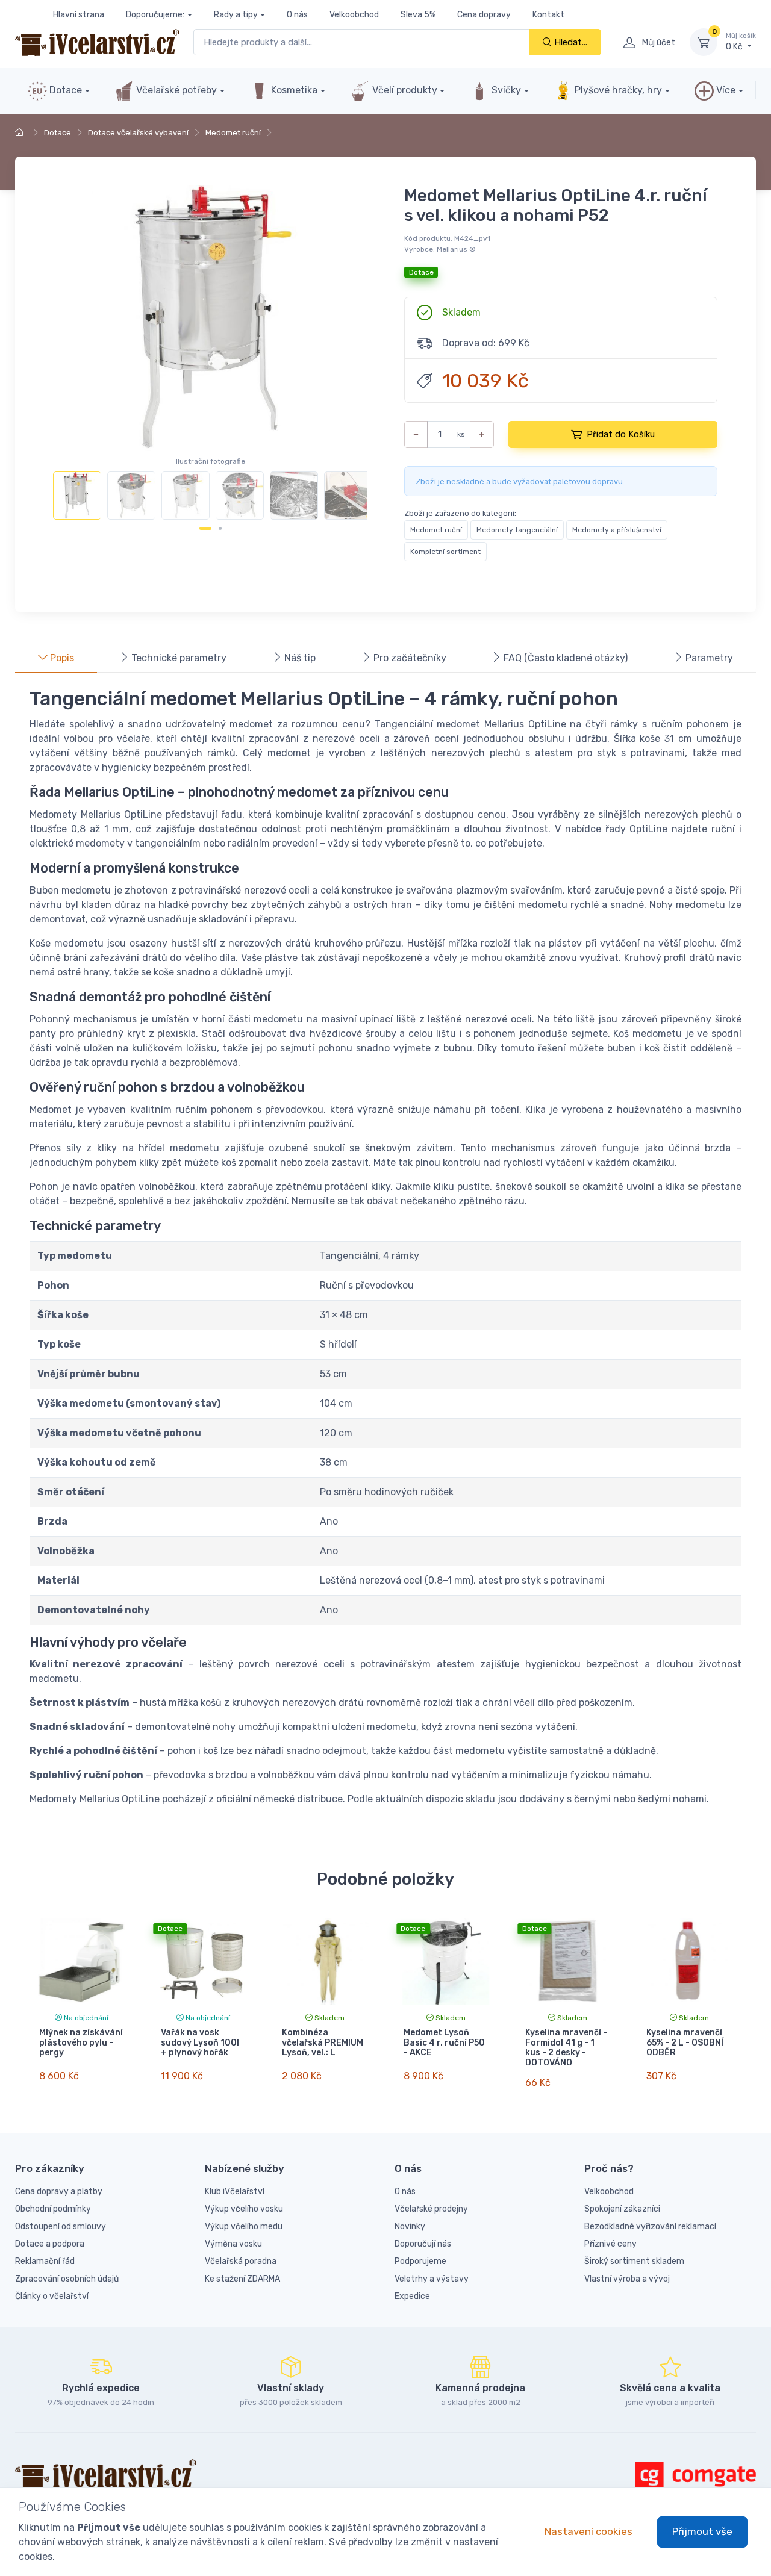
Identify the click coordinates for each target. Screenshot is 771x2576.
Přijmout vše (702, 2531)
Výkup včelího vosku (244, 2209)
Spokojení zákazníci (622, 2209)
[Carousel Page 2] (220, 528)
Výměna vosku (233, 2244)
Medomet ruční (233, 133)
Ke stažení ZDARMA (242, 2279)
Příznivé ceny (610, 2244)
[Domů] (21, 133)
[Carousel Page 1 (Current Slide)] (205, 528)
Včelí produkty (404, 90)
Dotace (64, 90)
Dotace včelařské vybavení (138, 133)
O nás (297, 15)
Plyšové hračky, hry (618, 90)
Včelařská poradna (241, 2261)
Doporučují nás (423, 2244)
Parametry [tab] (708, 658)
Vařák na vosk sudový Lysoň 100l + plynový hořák (200, 2043)
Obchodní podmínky (53, 2209)
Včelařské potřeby (175, 90)
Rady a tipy (236, 15)
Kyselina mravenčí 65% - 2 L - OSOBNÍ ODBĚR (685, 2043)
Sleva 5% (418, 15)
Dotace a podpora (50, 2244)
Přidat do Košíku (621, 434)
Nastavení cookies (588, 2531)
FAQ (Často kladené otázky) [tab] (564, 658)
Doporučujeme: (155, 15)
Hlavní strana (79, 15)
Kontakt (548, 15)
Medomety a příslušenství (617, 530)
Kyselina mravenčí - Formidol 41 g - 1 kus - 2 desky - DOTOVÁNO (566, 2048)
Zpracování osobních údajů (67, 2279)
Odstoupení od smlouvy (61, 2226)
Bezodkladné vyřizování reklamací (650, 2226)
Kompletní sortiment (445, 552)
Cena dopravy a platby (59, 2192)
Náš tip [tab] (299, 658)
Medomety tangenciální (517, 530)
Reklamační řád (45, 2261)
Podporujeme (420, 2261)
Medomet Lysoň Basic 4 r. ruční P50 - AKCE (444, 2043)
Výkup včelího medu (244, 2226)
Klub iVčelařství (235, 2192)
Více (725, 90)
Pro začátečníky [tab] (409, 658)
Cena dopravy (484, 15)
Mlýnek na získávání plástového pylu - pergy (81, 2043)
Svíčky (505, 90)
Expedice (412, 2296)
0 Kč (741, 42)
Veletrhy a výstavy (432, 2279)
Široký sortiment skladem (634, 2261)
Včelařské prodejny (431, 2209)
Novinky (410, 2226)
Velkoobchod (354, 15)
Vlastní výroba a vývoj (627, 2279)
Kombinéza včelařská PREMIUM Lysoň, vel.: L (323, 2043)
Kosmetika (293, 90)
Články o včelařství (52, 2296)
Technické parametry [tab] (178, 658)
